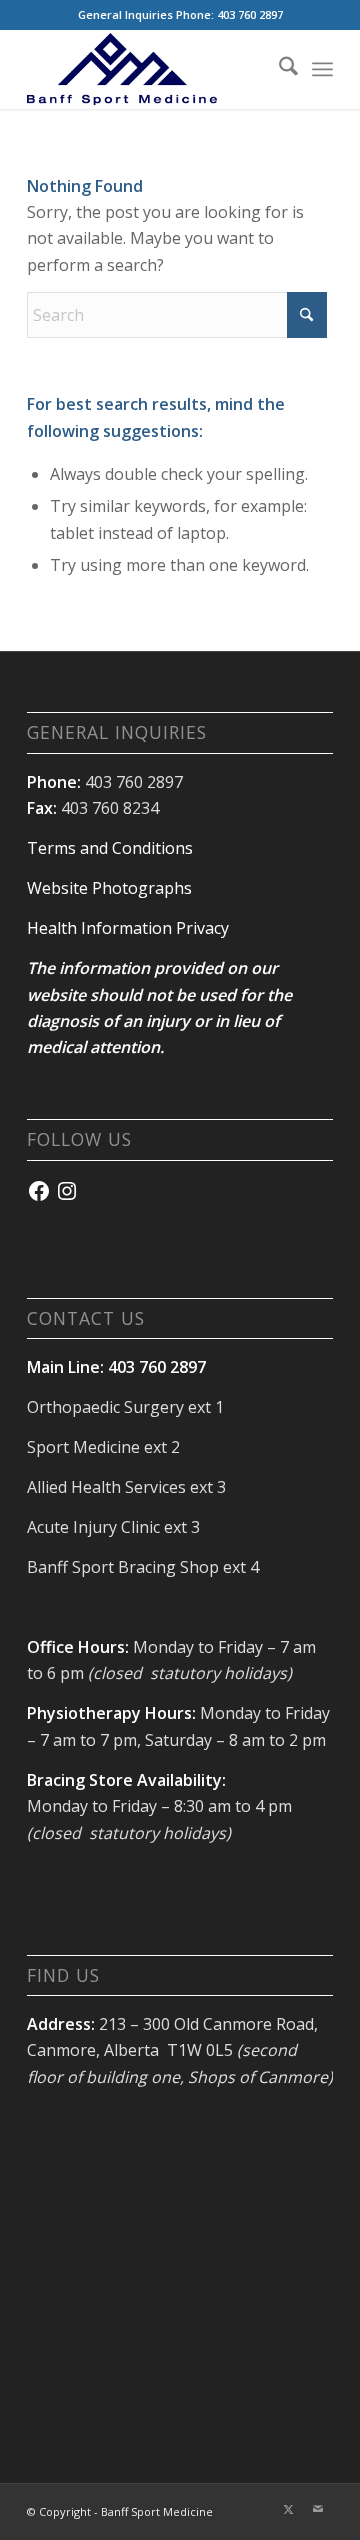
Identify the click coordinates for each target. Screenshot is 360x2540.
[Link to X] (288, 2509)
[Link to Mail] (318, 2509)
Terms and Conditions (110, 848)
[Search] (278, 69)
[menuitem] (278, 69)
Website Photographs (109, 888)
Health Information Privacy (128, 928)
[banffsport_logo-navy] (149, 69)
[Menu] (322, 69)
